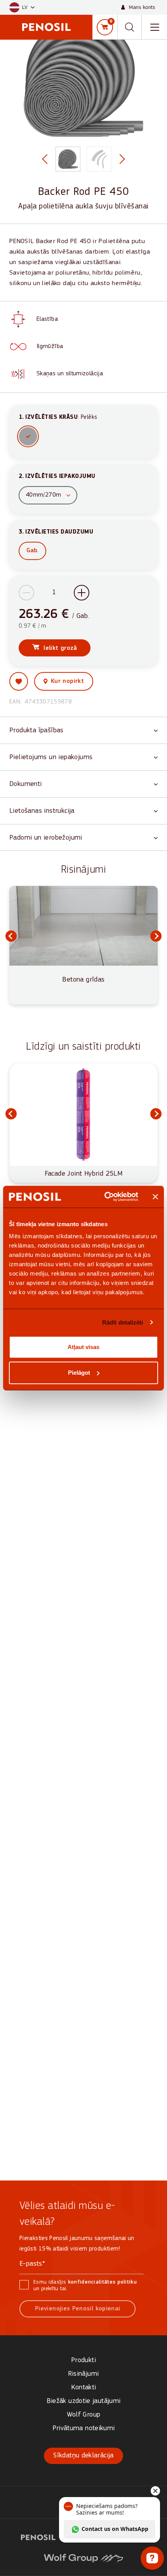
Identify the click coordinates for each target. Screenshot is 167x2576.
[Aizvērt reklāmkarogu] (155, 1197)
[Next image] (124, 159)
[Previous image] (43, 159)
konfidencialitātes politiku (102, 2282)
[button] (22, 8)
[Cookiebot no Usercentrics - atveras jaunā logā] (105, 1197)
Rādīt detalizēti (123, 1322)
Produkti (83, 2360)
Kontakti (84, 2388)
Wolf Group (84, 2415)
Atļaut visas (83, 1347)
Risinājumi (84, 2374)
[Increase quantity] (82, 593)
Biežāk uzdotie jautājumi (84, 2401)
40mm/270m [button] (43, 495)
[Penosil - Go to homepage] (46, 27)
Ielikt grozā (60, 648)
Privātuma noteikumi (84, 2428)
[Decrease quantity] (26, 593)
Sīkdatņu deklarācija (83, 2456)
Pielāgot (79, 1373)
